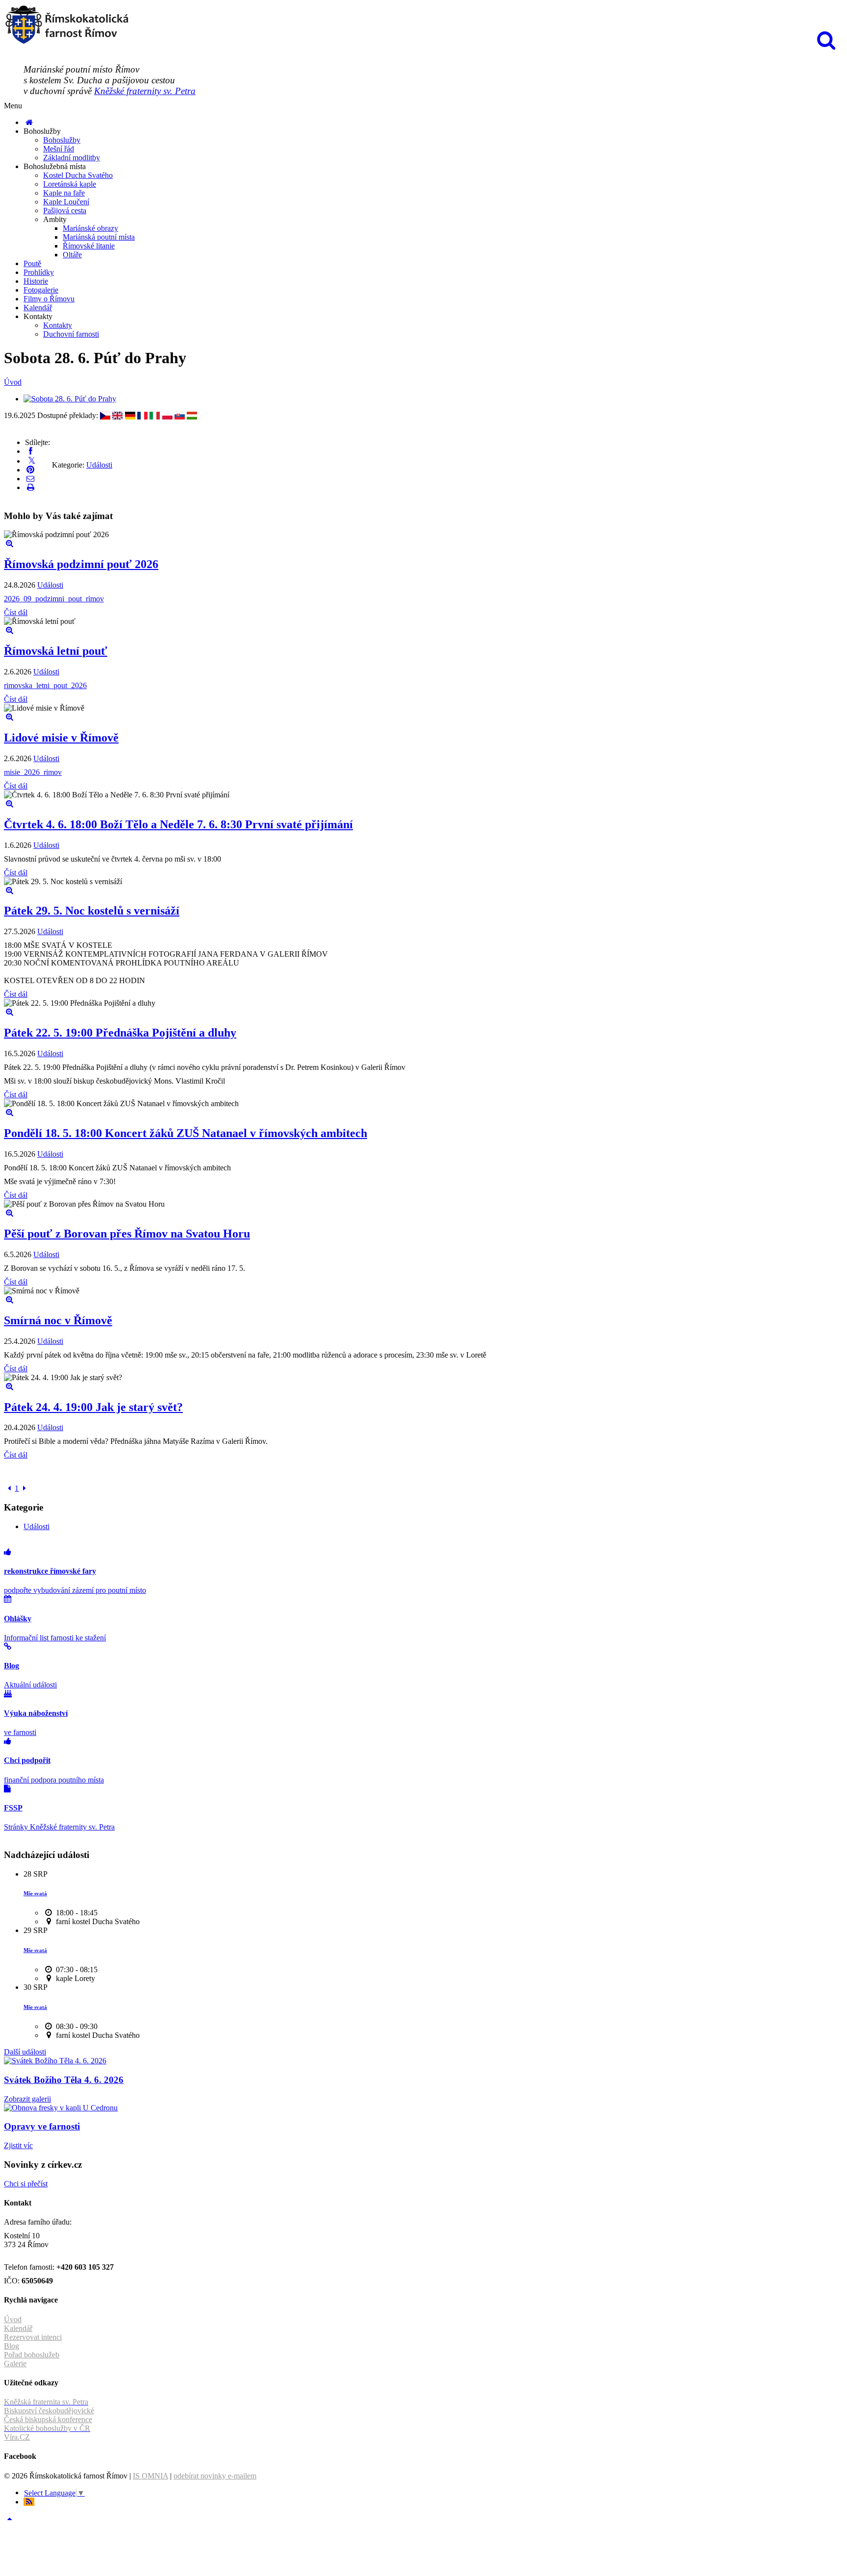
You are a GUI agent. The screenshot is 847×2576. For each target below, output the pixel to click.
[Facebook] (30, 451)
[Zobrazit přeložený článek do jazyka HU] (192, 415)
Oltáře (72, 255)
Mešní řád (59, 149)
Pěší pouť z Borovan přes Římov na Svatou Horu (127, 1234)
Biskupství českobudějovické (49, 2411)
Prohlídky (39, 272)
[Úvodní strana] (29, 122)
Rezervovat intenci (33, 2337)
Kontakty (58, 325)
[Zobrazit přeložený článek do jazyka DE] (130, 415)
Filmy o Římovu (49, 299)
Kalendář (38, 308)
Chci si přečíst (26, 2184)
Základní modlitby (72, 158)
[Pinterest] (30, 470)
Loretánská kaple (70, 184)
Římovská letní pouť (56, 651)
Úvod (13, 382)
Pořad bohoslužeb (32, 2355)
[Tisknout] (30, 487)
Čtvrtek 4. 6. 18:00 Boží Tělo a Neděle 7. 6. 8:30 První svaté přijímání (178, 824)
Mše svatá (35, 1893)
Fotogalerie (41, 290)
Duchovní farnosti (71, 334)
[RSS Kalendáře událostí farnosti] (29, 2502)
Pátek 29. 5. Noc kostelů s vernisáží (92, 911)
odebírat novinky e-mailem (215, 2476)
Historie (36, 281)
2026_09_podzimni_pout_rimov (54, 599)
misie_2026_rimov (33, 772)
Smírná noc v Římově (58, 1320)
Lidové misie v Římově (61, 738)
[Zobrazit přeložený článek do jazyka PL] (167, 415)
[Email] (30, 479)
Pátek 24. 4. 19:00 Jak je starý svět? (93, 1407)
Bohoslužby (62, 140)
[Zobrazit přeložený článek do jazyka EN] (117, 415)
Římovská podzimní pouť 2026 (81, 564)
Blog (12, 2346)
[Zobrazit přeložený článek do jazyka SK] (180, 415)
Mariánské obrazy (90, 228)
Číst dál (16, 612)
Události (99, 465)
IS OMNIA (150, 2476)
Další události (25, 2052)
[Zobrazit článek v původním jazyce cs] (105, 415)
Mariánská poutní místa (99, 237)
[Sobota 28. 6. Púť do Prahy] (70, 399)
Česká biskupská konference (48, 2419)
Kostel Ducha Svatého (78, 175)
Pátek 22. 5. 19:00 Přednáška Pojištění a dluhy (120, 1033)
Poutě (32, 263)
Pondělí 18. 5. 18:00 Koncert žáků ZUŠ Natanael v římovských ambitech (186, 1133)
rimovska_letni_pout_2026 (45, 685)
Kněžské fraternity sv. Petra (145, 91)
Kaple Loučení (66, 202)
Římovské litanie (89, 246)
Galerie (15, 2364)
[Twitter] (32, 461)
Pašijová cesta (65, 211)
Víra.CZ (17, 2437)
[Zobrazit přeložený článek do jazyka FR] (142, 415)
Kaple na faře (64, 193)
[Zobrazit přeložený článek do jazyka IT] (155, 415)
